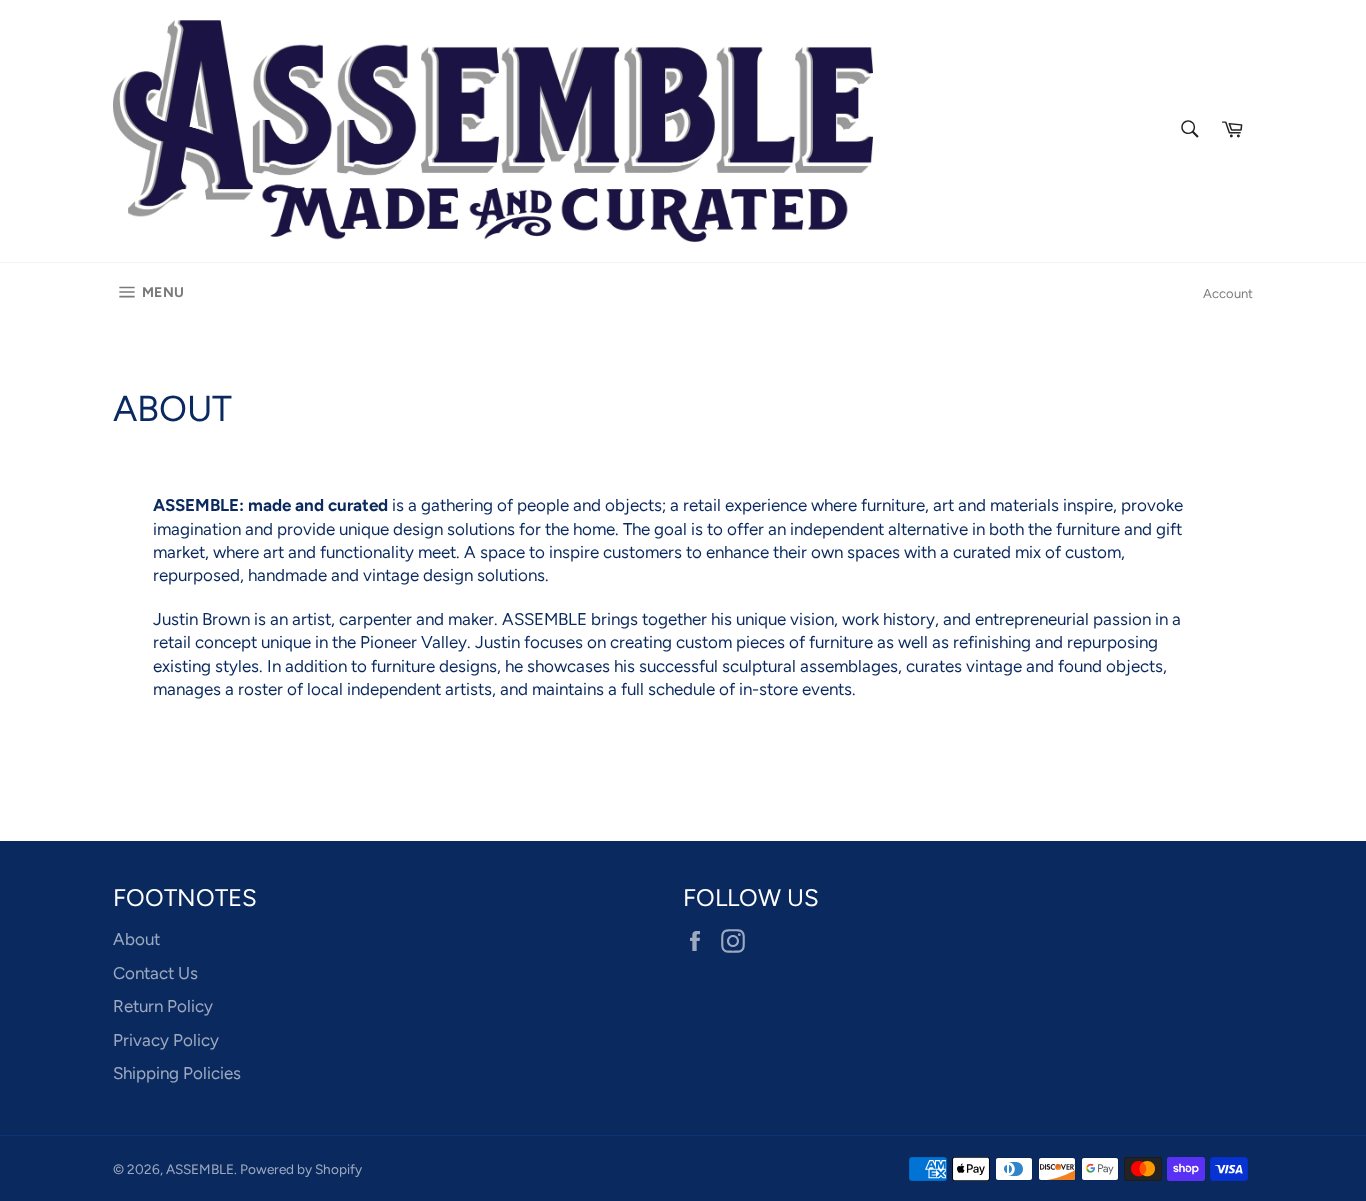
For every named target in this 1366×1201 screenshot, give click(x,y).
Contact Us (155, 973)
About (136, 939)
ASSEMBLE (200, 1169)
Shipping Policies (177, 1073)
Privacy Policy (166, 1040)
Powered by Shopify (301, 1169)
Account (1228, 293)
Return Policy (163, 1006)
